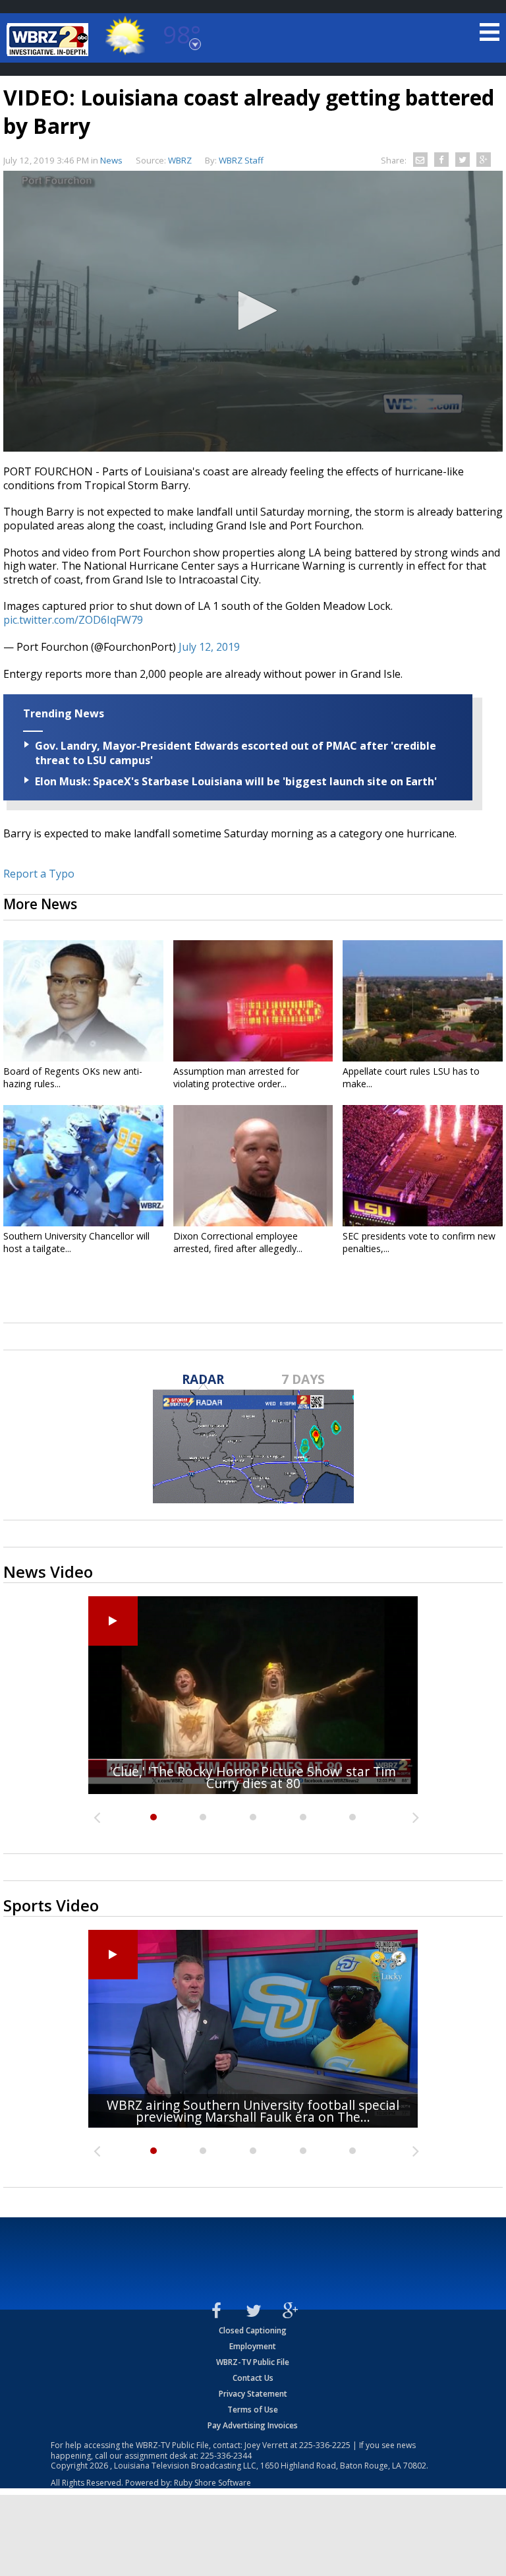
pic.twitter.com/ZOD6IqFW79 (73, 620)
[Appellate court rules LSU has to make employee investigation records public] (423, 1001)
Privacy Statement (253, 2394)
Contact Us (253, 2378)
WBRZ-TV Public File (253, 2362)
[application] (253, 311)
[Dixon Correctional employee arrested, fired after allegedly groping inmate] (253, 1166)
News (111, 160)
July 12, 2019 (209, 647)
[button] (253, 311)
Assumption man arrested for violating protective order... (236, 1077)
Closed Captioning (253, 2330)
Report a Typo (39, 874)
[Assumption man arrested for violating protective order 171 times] (253, 1001)
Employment (253, 2346)
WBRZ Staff (241, 160)
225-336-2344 (226, 2456)
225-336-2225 (325, 2445)
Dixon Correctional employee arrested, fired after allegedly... (238, 1242)
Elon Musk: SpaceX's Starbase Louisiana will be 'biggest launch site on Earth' (236, 781)
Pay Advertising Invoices (253, 2425)
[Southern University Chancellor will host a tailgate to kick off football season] (83, 1166)
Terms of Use (253, 2410)
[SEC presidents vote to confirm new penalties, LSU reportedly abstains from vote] (423, 1166)
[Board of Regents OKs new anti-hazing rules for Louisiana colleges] (83, 1001)
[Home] (49, 40)
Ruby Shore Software (212, 2483)
